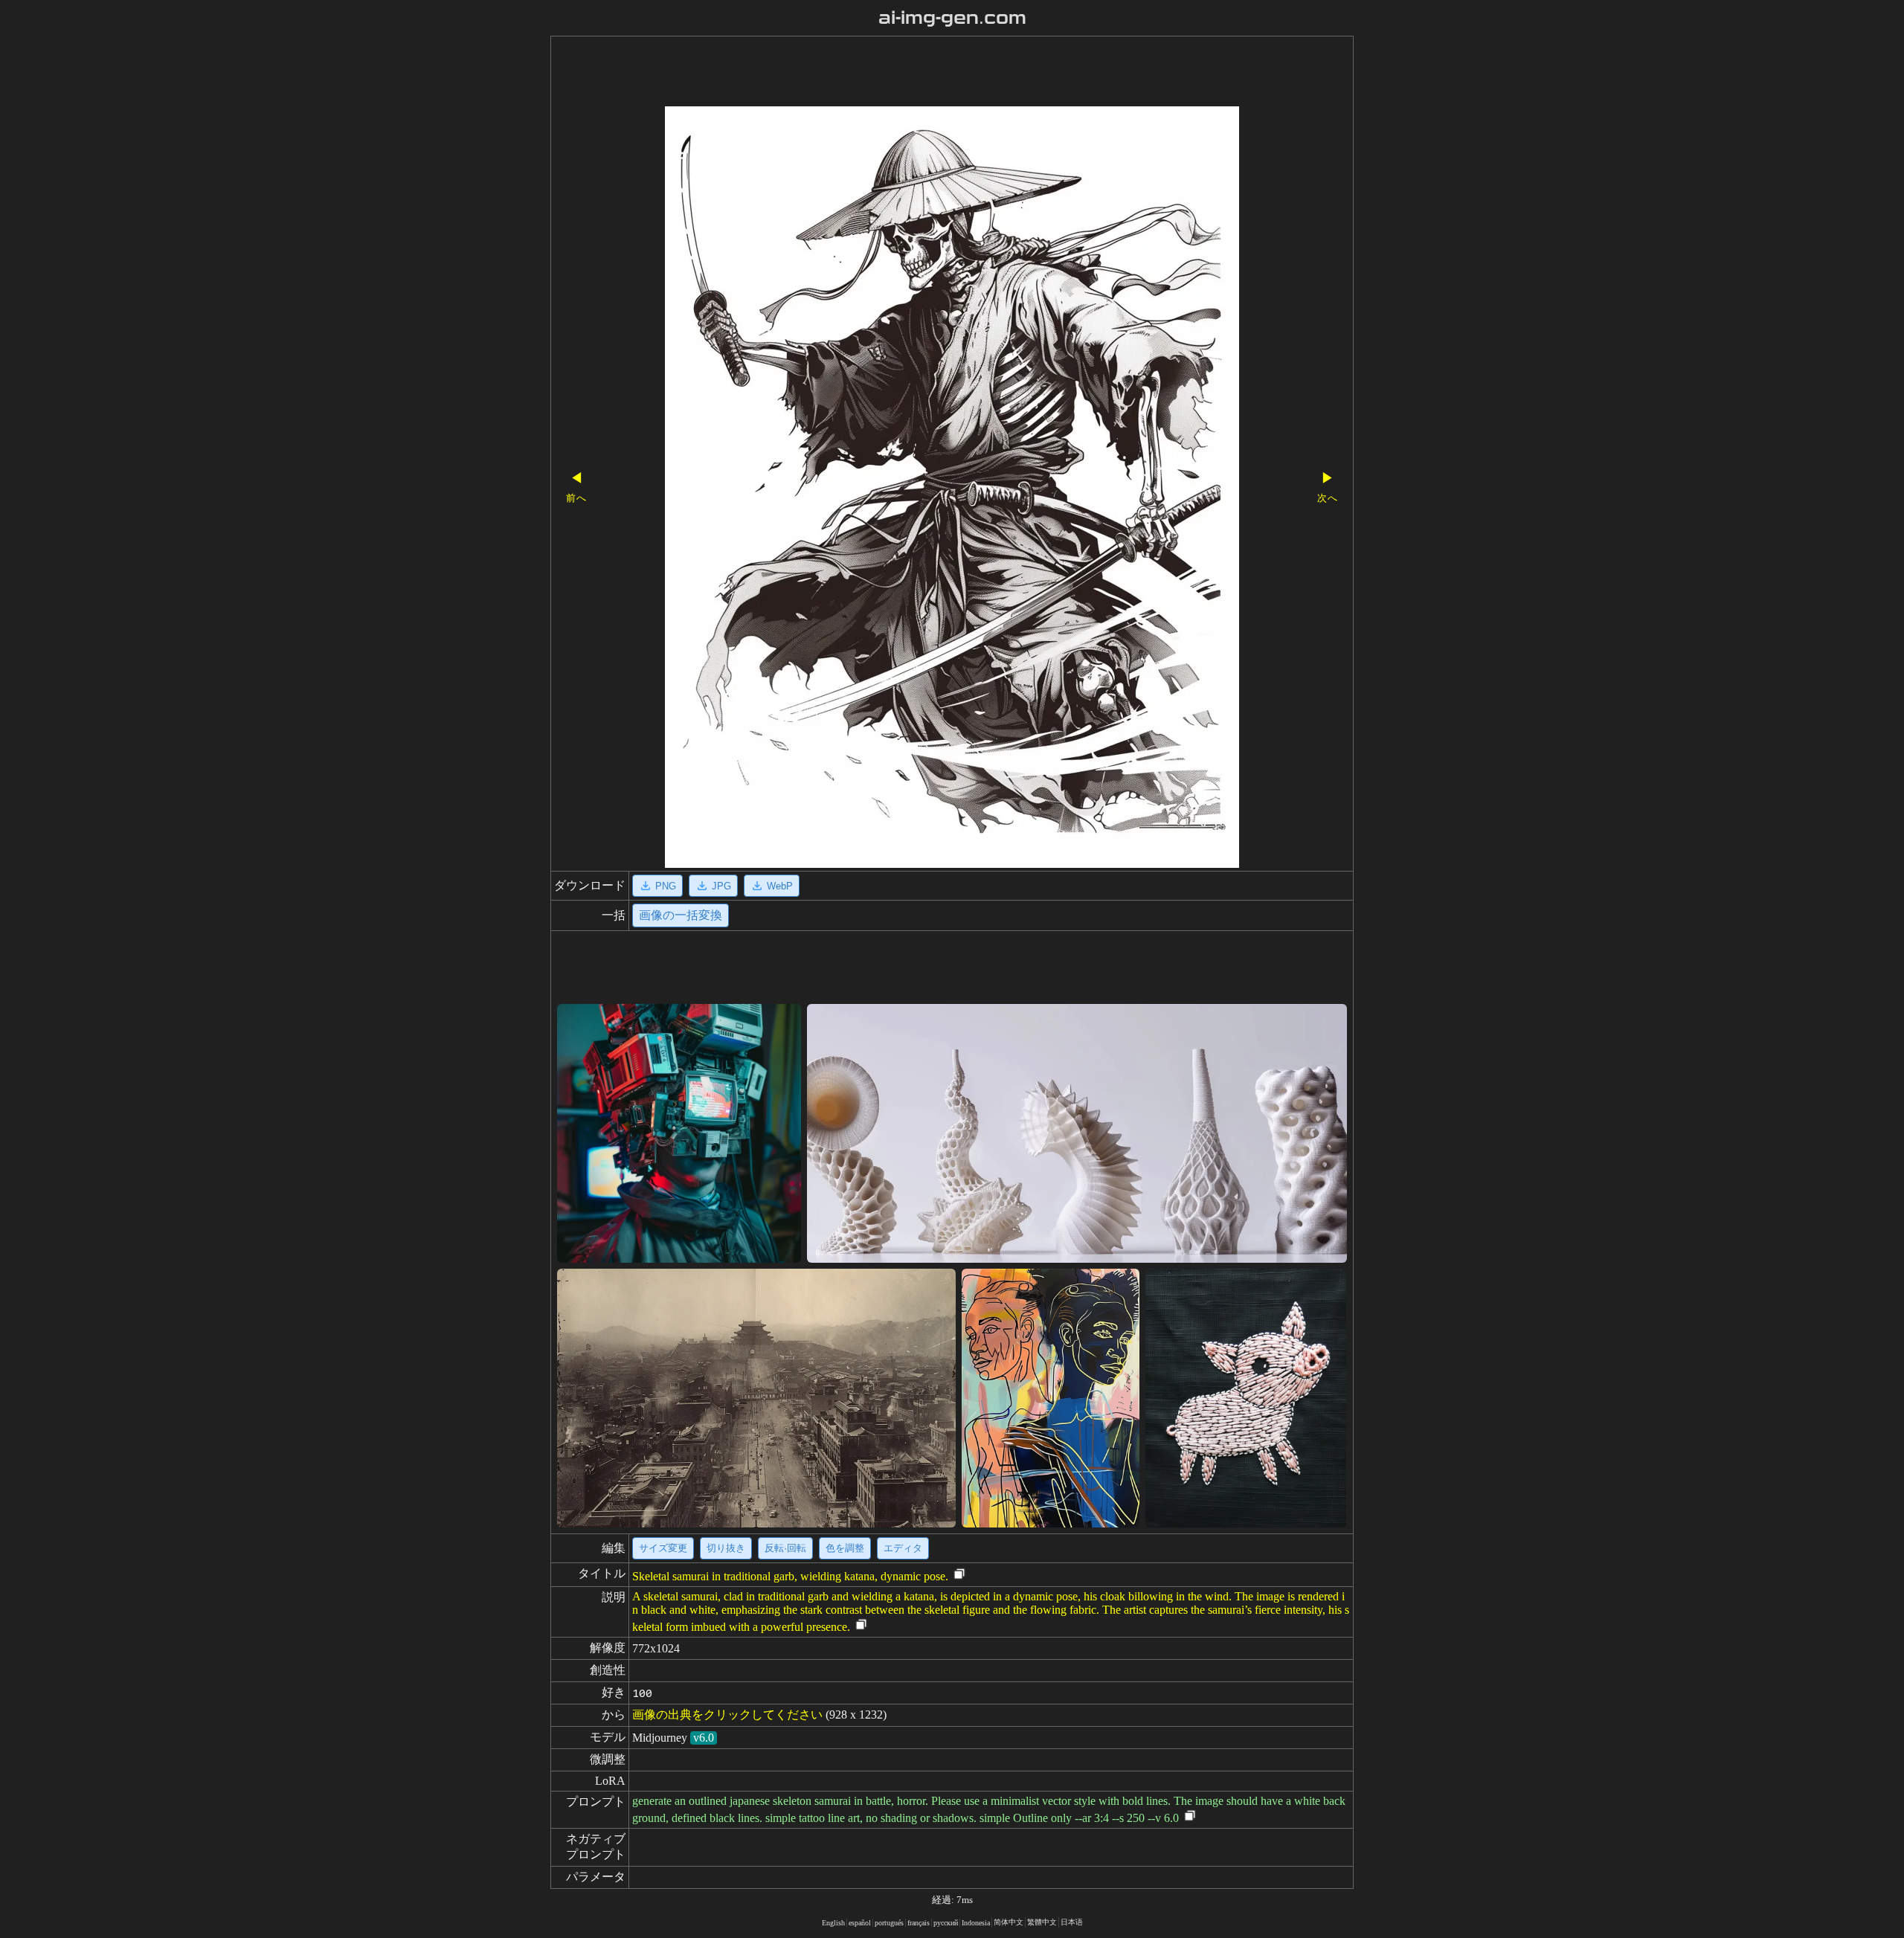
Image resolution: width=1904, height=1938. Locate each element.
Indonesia (976, 1923)
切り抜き (726, 1548)
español (860, 1923)
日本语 (1072, 1922)
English (833, 1923)
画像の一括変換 (681, 915)
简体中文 (1009, 1922)
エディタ (903, 1548)
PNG (666, 886)
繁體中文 (1042, 1922)
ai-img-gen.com (952, 18)
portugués (889, 1923)
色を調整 (845, 1548)
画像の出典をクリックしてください (727, 1715)
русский (946, 1923)
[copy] (959, 1575)
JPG (721, 886)
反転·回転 (785, 1548)
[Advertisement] (926, 73)
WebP (780, 886)
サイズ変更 (663, 1548)
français (919, 1923)
